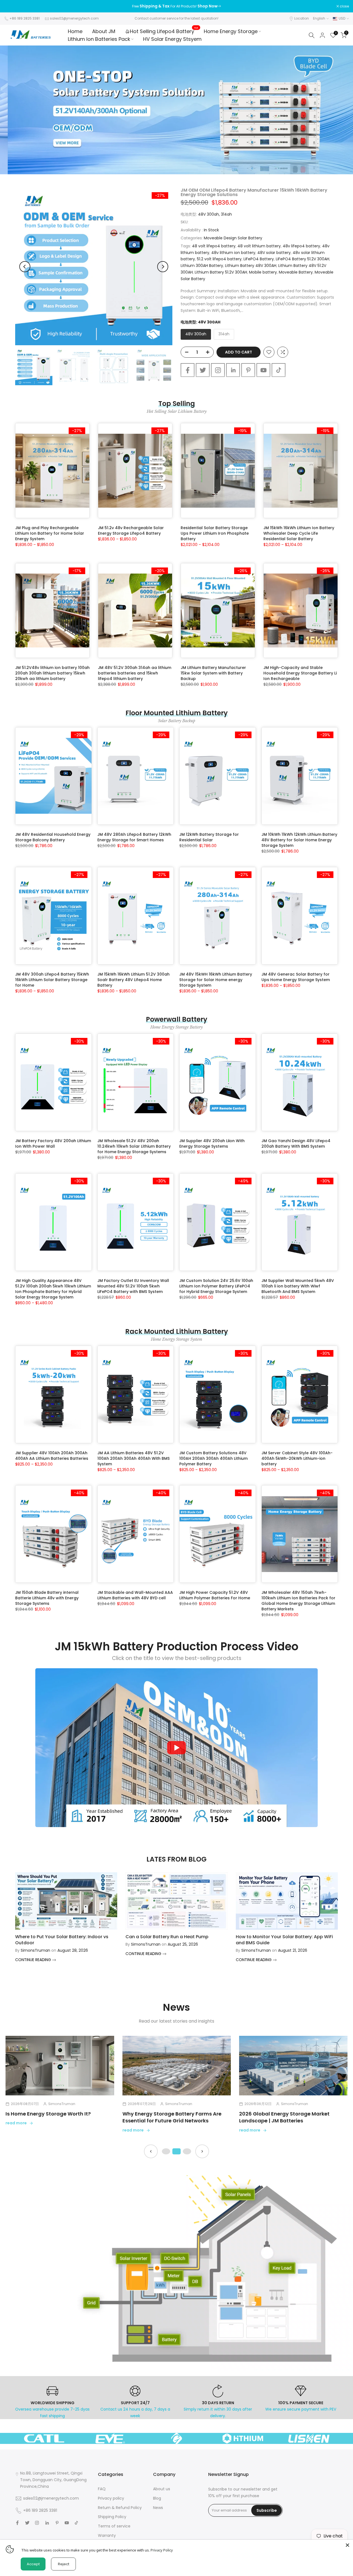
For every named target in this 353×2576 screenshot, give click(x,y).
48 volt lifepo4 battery (214, 246)
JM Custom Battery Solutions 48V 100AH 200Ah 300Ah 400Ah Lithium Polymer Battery (213, 1458)
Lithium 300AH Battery (202, 266)
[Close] (347, 2545)
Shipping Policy (112, 2517)
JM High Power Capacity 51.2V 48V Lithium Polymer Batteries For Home (215, 1595)
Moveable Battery (296, 272)
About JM (104, 31)
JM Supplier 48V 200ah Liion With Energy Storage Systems (212, 1144)
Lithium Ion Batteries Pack (99, 39)
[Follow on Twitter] (203, 370)
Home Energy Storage (231, 31)
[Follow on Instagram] (218, 370)
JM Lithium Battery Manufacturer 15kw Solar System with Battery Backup (213, 673)
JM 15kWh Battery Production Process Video (177, 1646)
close (12, 6)
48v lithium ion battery (233, 253)
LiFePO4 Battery (259, 259)
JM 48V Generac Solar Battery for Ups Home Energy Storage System (296, 977)
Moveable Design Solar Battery (233, 238)
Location (302, 18)
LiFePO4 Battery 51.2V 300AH (303, 259)
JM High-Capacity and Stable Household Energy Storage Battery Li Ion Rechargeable (300, 673)
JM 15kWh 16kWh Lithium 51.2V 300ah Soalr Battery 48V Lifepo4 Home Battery (133, 980)
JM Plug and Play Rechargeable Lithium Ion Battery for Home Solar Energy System (50, 533)
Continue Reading (34, 1960)
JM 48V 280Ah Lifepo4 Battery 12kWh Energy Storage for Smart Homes (134, 837)
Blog (157, 2498)
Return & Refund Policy (120, 2508)
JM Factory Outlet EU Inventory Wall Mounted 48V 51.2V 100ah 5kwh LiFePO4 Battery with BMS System (133, 1286)
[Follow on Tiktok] (279, 370)
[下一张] (202, 2151)
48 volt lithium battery (259, 246)
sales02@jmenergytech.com (74, 18)
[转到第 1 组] (166, 2151)
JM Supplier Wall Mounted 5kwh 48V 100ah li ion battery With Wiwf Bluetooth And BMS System (298, 1286)
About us (162, 2489)
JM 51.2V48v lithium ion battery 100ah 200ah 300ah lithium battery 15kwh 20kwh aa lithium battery (52, 673)
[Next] (163, 267)
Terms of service (114, 2526)
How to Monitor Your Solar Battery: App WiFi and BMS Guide (284, 1940)
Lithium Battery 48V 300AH (251, 266)
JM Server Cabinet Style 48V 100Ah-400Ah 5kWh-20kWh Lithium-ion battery (297, 1458)
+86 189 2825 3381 (25, 18)
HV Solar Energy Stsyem (172, 39)
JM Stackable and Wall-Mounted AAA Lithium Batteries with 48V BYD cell (135, 1595)
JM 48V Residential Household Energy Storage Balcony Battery (53, 837)
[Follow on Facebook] (188, 370)
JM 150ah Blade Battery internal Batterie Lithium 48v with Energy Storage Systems (47, 1598)
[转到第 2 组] (176, 2151)
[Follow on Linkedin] (233, 370)
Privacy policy (111, 2498)
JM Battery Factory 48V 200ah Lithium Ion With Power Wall (53, 1144)
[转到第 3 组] (187, 2151)
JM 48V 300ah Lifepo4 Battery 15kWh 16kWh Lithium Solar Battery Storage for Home (52, 980)
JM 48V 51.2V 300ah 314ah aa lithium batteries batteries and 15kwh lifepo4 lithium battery (135, 673)
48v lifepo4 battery (301, 246)
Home (75, 31)
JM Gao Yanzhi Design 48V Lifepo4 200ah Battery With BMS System (296, 1144)
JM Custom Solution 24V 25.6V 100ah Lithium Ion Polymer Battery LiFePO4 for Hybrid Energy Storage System (216, 1286)
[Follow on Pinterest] (248, 370)
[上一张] (151, 2151)
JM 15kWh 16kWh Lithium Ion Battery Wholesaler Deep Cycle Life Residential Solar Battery (299, 533)
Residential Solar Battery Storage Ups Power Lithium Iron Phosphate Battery (215, 533)
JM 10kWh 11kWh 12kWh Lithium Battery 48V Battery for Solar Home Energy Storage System (299, 840)
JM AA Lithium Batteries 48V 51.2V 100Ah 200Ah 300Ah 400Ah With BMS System (133, 1458)
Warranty (107, 2535)
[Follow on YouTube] (263, 370)
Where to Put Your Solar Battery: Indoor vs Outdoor (62, 1940)
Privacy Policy (162, 2550)
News (158, 2508)
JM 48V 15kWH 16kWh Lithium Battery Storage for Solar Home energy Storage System (216, 980)
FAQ (102, 2489)
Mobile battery (263, 272)
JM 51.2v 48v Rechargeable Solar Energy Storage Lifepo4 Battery (131, 531)
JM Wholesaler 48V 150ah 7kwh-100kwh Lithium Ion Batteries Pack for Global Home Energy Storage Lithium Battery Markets (298, 1601)
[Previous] (25, 267)
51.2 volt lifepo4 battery (219, 259)
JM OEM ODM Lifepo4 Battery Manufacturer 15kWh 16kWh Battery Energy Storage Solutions (254, 192)
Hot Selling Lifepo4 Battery (164, 31)
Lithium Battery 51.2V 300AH (221, 272)
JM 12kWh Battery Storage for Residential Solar (209, 837)
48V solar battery (274, 253)
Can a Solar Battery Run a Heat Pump (167, 1937)
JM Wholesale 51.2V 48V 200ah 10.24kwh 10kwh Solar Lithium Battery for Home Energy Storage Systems (134, 1146)
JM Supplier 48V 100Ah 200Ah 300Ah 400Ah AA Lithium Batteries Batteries (52, 1456)
